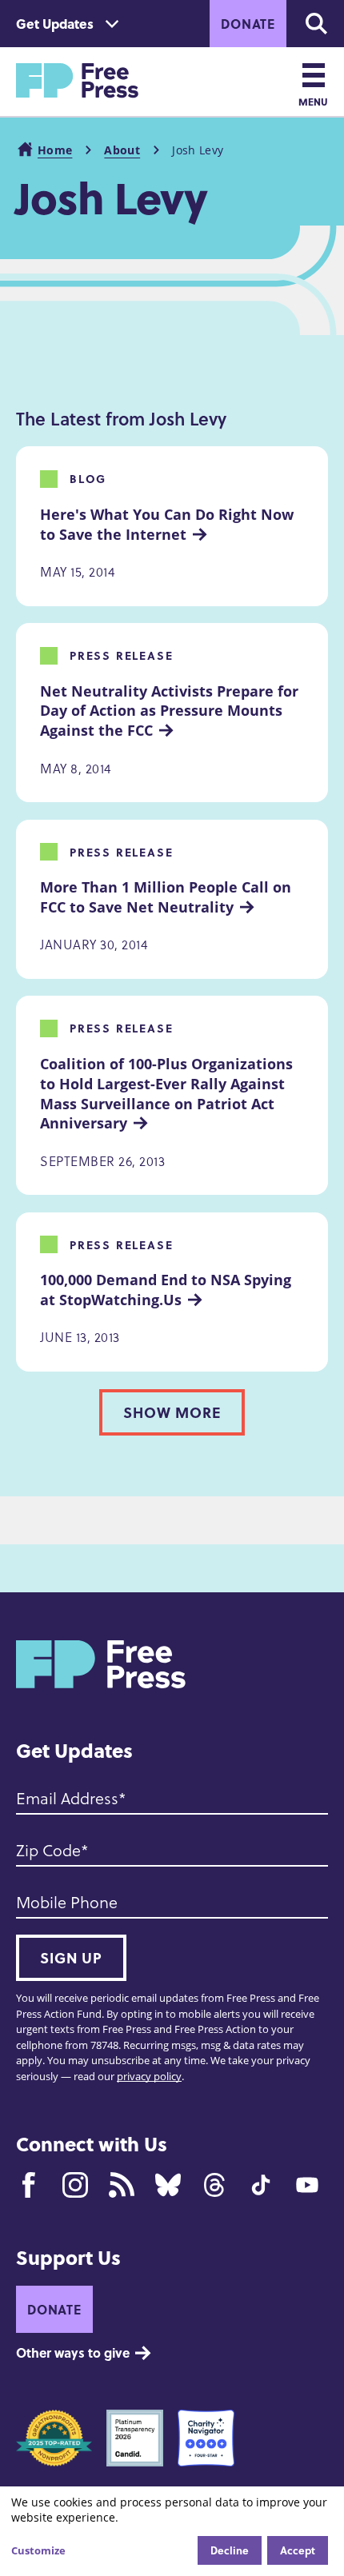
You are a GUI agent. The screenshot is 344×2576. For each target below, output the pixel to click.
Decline (230, 2550)
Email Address (67, 1798)
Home (55, 150)
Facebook (29, 2185)
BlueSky (168, 2185)
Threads (214, 2185)
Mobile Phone (67, 1902)
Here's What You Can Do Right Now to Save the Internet (169, 524)
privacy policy (149, 2076)
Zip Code (48, 1850)
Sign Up (71, 1958)
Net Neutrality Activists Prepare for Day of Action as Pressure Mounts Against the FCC (171, 711)
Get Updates (55, 24)
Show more (172, 1412)
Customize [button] (38, 2550)
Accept (298, 2550)
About (122, 150)
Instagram (75, 2185)
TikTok (261, 2185)
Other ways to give (73, 2352)
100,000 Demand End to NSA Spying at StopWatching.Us (168, 1290)
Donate (248, 24)
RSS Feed (122, 2185)
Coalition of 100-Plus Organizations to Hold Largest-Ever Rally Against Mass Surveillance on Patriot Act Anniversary (168, 1093)
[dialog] (172, 2531)
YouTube (307, 2185)
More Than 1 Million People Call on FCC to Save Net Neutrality (168, 897)
